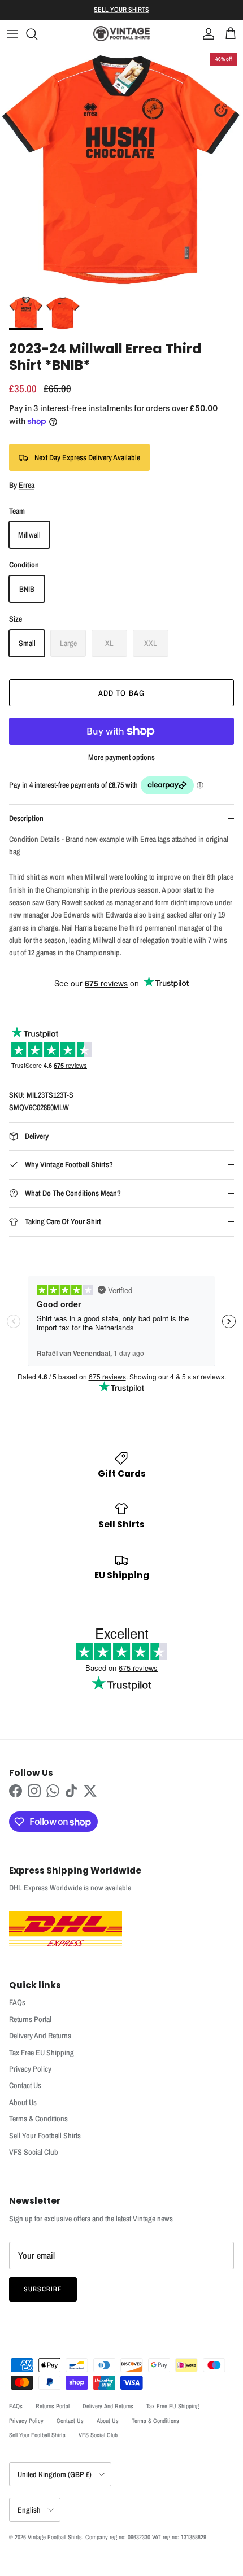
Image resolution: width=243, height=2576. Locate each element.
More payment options (121, 757)
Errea (27, 485)
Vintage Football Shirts (55, 2537)
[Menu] (12, 34)
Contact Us (25, 2085)
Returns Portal (30, 2019)
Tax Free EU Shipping (42, 2053)
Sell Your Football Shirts (45, 2136)
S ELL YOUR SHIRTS (121, 10)
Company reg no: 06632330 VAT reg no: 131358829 (146, 2537)
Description (26, 818)
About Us (23, 2102)
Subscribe (43, 2289)
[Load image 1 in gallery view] (121, 169)
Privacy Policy (30, 2069)
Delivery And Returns (40, 2036)
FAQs (17, 2002)
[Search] (37, 34)
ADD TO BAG (121, 693)
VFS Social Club (34, 2152)
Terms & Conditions (38, 2119)
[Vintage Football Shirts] (121, 34)
